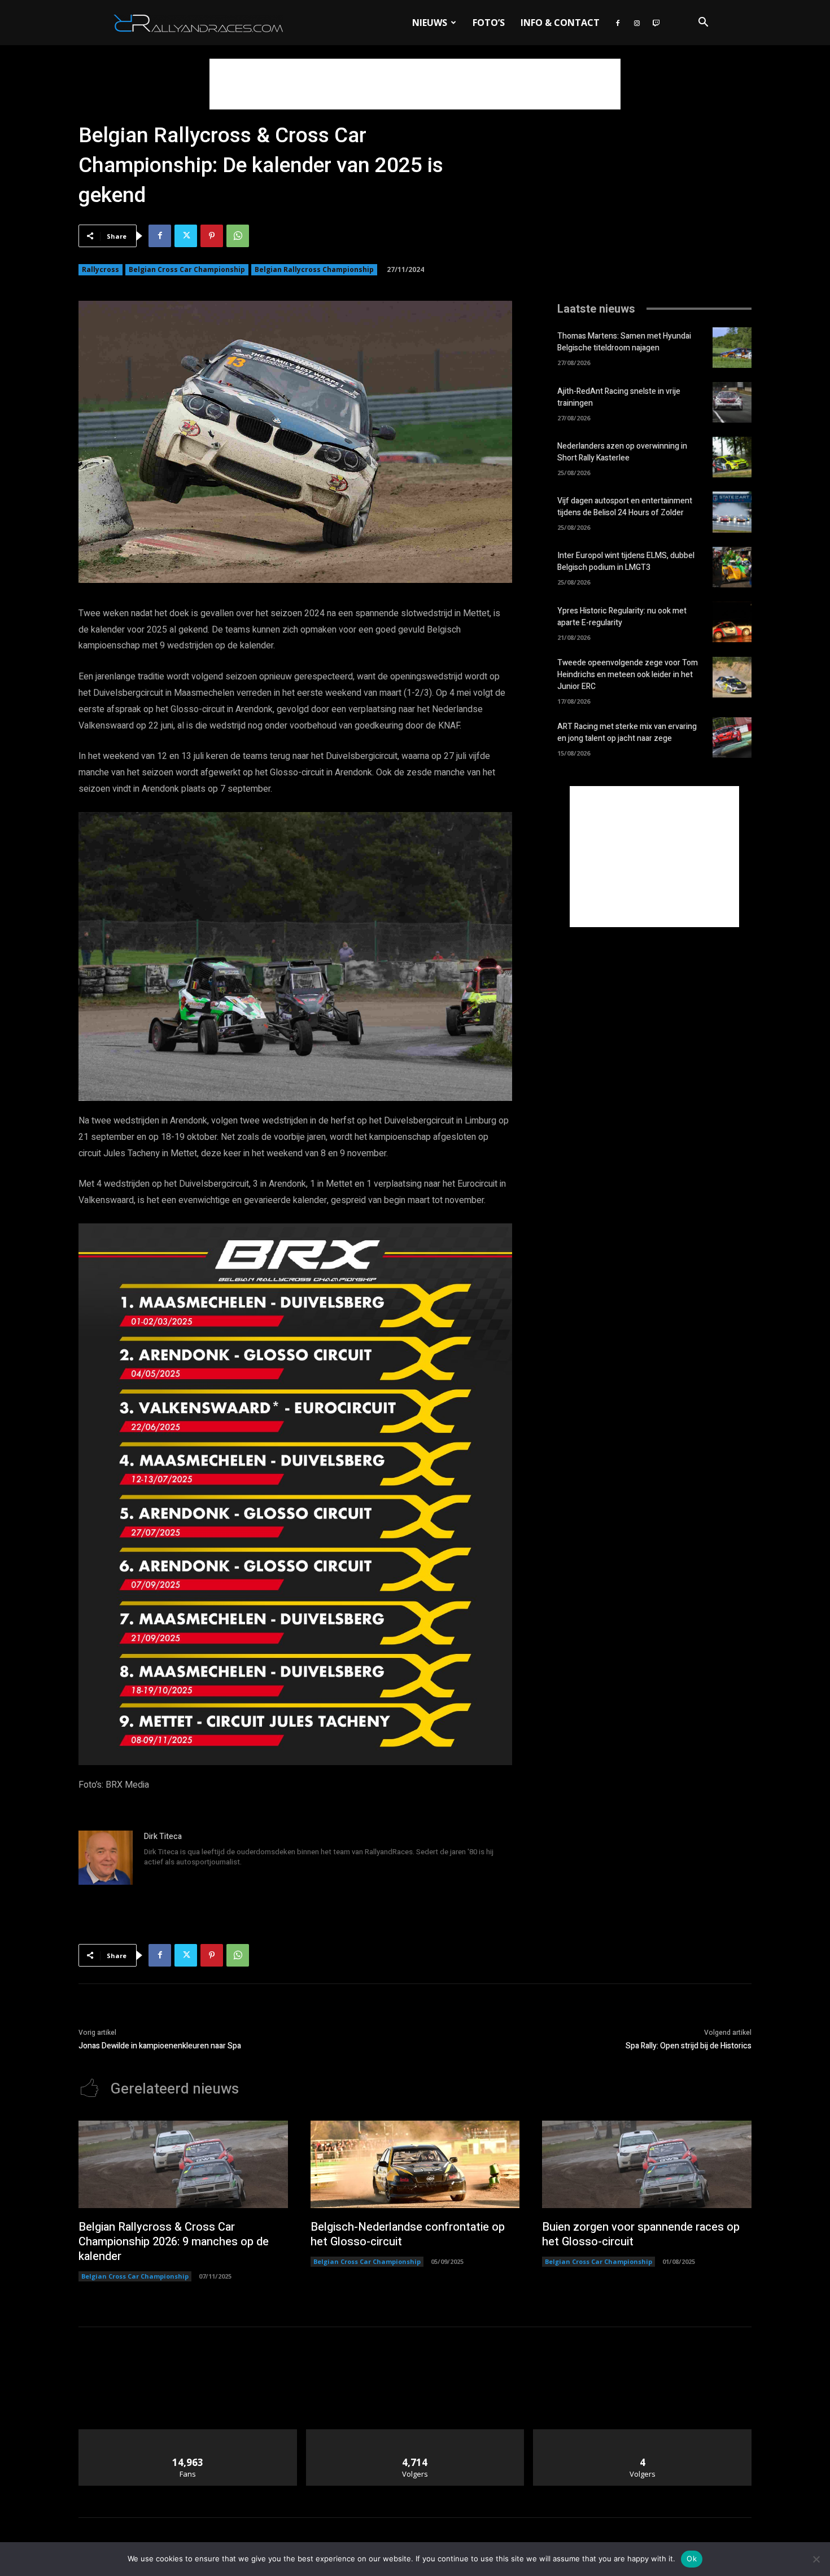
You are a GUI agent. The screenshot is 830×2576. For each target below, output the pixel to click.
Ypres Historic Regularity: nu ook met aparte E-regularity (622, 617)
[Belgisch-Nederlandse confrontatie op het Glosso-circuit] (415, 2165)
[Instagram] (637, 23)
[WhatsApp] (238, 236)
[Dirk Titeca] (106, 1858)
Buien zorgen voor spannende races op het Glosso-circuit (641, 2234)
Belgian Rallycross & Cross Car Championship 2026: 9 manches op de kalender (174, 2242)
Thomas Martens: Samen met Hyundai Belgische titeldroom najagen (624, 342)
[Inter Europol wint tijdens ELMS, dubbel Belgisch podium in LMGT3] (732, 567)
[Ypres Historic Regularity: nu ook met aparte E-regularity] (732, 622)
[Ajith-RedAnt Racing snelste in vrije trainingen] (732, 402)
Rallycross (101, 269)
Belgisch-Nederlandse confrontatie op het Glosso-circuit (408, 2234)
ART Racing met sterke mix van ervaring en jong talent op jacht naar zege (627, 732)
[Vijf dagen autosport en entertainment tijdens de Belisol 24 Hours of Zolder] (732, 512)
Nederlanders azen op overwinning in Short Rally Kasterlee (622, 452)
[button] (703, 23)
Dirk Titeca (163, 1836)
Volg (415, 2434)
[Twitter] (186, 236)
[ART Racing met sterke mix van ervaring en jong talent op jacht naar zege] (732, 738)
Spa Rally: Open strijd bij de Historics (689, 2046)
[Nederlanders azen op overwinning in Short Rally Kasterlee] (732, 457)
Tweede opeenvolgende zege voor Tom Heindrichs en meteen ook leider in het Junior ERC (628, 675)
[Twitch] (656, 23)
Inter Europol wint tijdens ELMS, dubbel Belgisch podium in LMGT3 (626, 561)
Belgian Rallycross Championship (314, 269)
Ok (692, 2559)
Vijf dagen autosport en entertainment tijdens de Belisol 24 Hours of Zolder (625, 507)
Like (188, 2434)
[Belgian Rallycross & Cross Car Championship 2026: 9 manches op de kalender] (183, 2165)
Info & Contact (560, 23)
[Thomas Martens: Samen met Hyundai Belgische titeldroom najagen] (732, 348)
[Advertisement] (415, 84)
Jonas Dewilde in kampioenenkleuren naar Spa (160, 2046)
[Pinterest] (212, 236)
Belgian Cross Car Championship (187, 269)
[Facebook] (618, 23)
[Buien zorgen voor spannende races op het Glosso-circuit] (647, 2165)
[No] (816, 2559)
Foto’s (489, 23)
